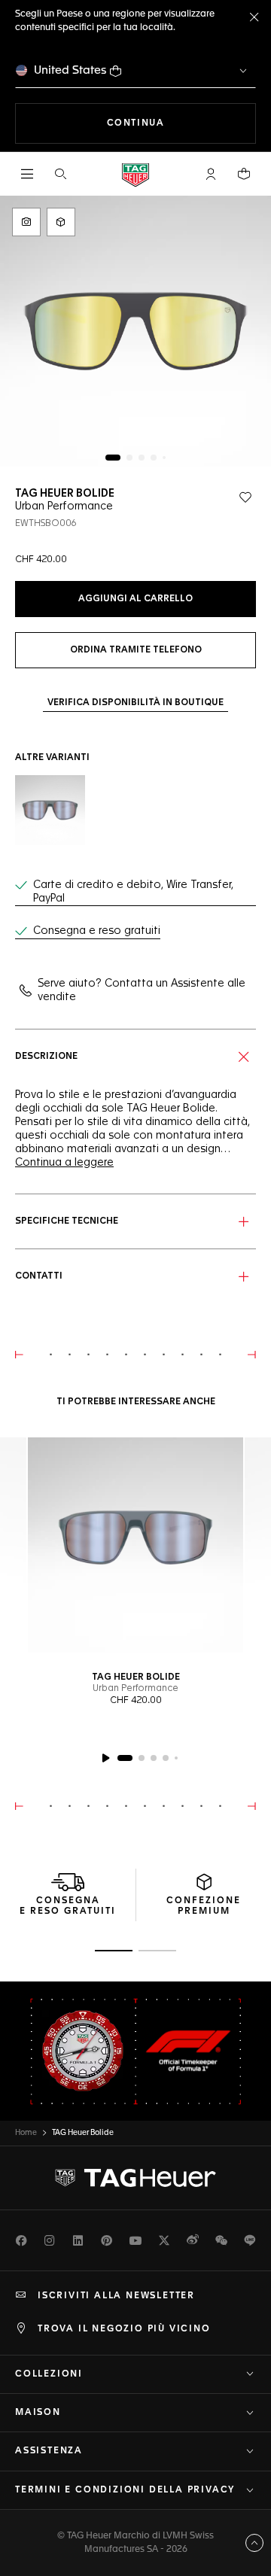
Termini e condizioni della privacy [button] (125, 2490)
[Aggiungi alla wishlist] (245, 497)
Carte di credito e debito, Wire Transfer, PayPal (133, 892)
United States (70, 70)
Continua (181, 123)
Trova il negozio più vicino (124, 2329)
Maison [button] (38, 2413)
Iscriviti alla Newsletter (116, 2296)
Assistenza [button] (49, 2451)
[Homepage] (135, 174)
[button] (211, 174)
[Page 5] (164, 458)
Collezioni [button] (49, 2374)
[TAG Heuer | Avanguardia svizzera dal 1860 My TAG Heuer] (135, 2178)
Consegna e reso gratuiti (97, 931)
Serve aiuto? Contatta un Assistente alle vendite (142, 990)
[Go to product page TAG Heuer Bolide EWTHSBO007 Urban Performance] (50, 810)
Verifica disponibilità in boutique (135, 703)
